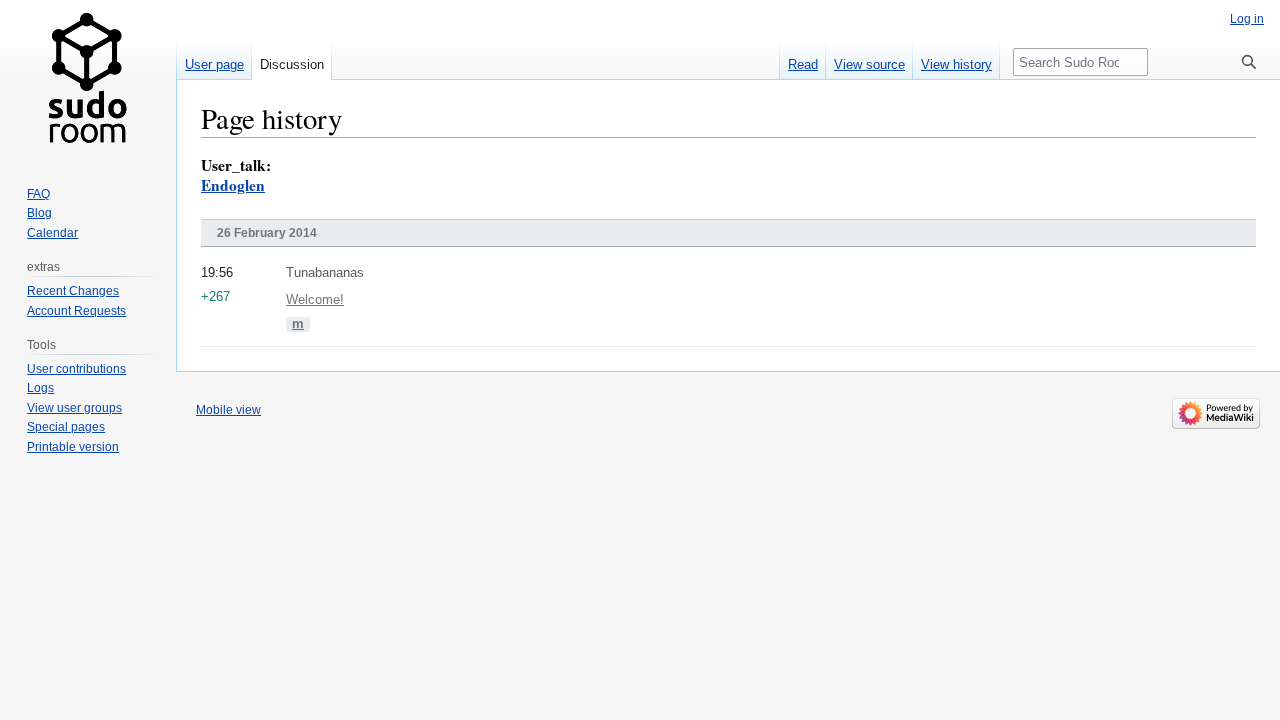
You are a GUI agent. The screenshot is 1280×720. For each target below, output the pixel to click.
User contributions (76, 369)
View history (956, 64)
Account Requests (76, 311)
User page (214, 64)
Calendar (52, 233)
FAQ (38, 194)
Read (803, 64)
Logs (40, 388)
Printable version (73, 447)
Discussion (292, 64)
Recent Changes (73, 291)
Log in (1247, 19)
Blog (39, 213)
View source (869, 64)
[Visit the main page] (88, 80)
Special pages (66, 427)
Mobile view (228, 410)
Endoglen (233, 185)
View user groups (74, 408)
